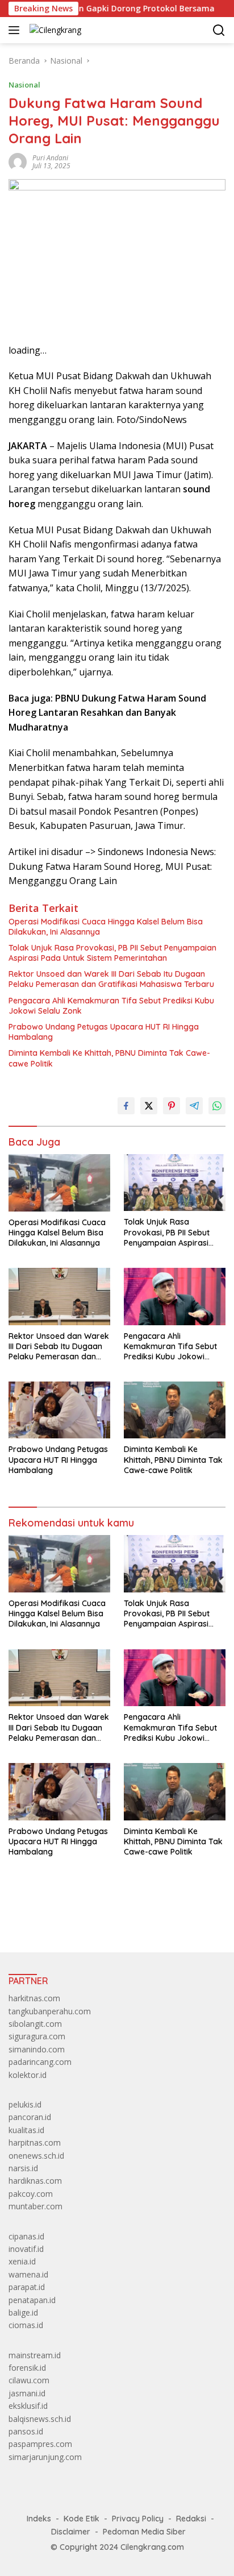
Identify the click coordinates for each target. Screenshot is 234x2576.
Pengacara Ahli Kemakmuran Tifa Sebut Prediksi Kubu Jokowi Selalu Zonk (111, 1006)
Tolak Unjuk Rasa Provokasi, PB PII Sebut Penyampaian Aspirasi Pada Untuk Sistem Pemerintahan (112, 953)
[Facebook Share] (126, 1106)
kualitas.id (26, 2130)
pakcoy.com (31, 2194)
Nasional (24, 85)
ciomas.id (26, 2325)
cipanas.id (26, 2236)
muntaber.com (35, 2206)
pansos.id (26, 2431)
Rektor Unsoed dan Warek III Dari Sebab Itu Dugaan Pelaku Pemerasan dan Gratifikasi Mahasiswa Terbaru (111, 979)
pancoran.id (30, 2117)
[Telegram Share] (194, 1106)
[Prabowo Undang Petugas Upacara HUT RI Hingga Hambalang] (59, 1410)
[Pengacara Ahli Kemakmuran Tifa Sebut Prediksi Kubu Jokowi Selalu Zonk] (175, 1296)
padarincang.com (40, 2062)
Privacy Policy (138, 2519)
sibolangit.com (35, 2024)
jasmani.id (27, 2393)
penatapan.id (32, 2300)
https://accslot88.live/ (47, 1917)
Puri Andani (50, 158)
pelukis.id (25, 2104)
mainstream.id (35, 2355)
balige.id (23, 2312)
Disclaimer (71, 2532)
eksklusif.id (28, 2406)
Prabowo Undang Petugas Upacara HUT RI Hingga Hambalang (104, 1032)
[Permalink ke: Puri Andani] (18, 161)
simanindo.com (37, 2049)
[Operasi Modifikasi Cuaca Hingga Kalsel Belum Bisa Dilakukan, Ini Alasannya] (59, 1183)
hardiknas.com (35, 2181)
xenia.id (22, 2261)
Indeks (39, 2519)
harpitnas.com (35, 2142)
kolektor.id (28, 2075)
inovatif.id (26, 2249)
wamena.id (28, 2274)
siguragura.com (37, 2036)
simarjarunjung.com (45, 2457)
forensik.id (27, 2368)
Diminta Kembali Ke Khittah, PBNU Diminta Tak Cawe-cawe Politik (109, 1058)
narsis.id (23, 2168)
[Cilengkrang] (54, 30)
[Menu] (16, 30)
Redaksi (191, 2519)
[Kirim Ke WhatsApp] (217, 1106)
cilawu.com (29, 2380)
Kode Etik (82, 2519)
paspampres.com (40, 2444)
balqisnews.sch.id (40, 2419)
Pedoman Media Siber (144, 2532)
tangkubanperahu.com (50, 2011)
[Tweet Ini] (149, 1106)
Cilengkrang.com (152, 2547)
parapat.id (27, 2287)
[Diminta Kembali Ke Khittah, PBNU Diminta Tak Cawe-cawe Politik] (175, 1410)
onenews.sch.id (36, 2156)
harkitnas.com (34, 1998)
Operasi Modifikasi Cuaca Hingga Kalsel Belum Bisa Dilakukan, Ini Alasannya (106, 927)
